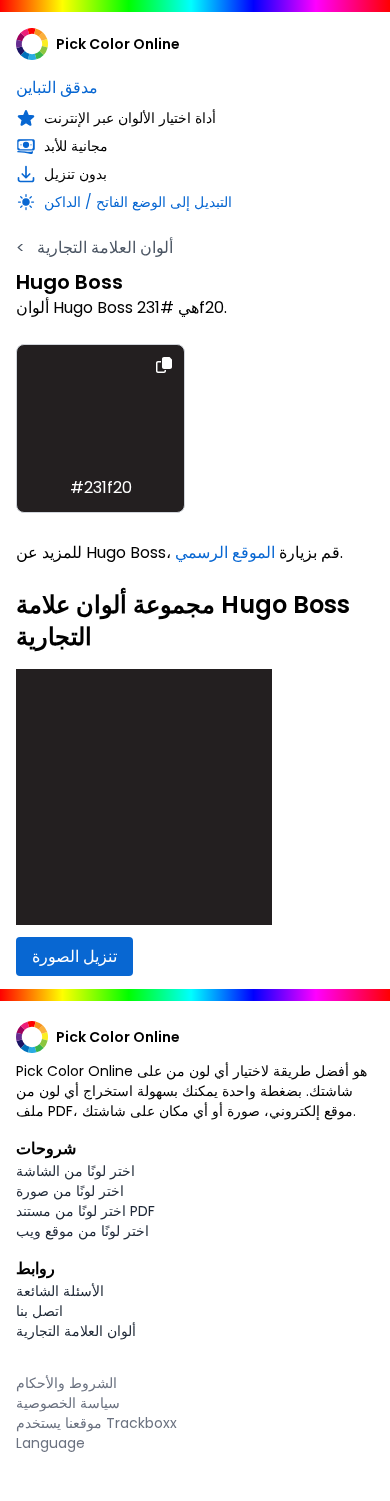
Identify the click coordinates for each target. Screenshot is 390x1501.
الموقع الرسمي (225, 552)
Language (50, 1443)
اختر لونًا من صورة (70, 1191)
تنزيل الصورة (74, 956)
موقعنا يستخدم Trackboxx (96, 1423)
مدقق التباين (57, 87)
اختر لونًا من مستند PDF (85, 1211)
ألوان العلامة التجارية (94, 247)
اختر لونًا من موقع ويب (82, 1231)
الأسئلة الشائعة (60, 1291)
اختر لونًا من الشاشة (75, 1171)
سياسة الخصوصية (68, 1403)
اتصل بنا (39, 1311)
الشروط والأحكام (66, 1383)
